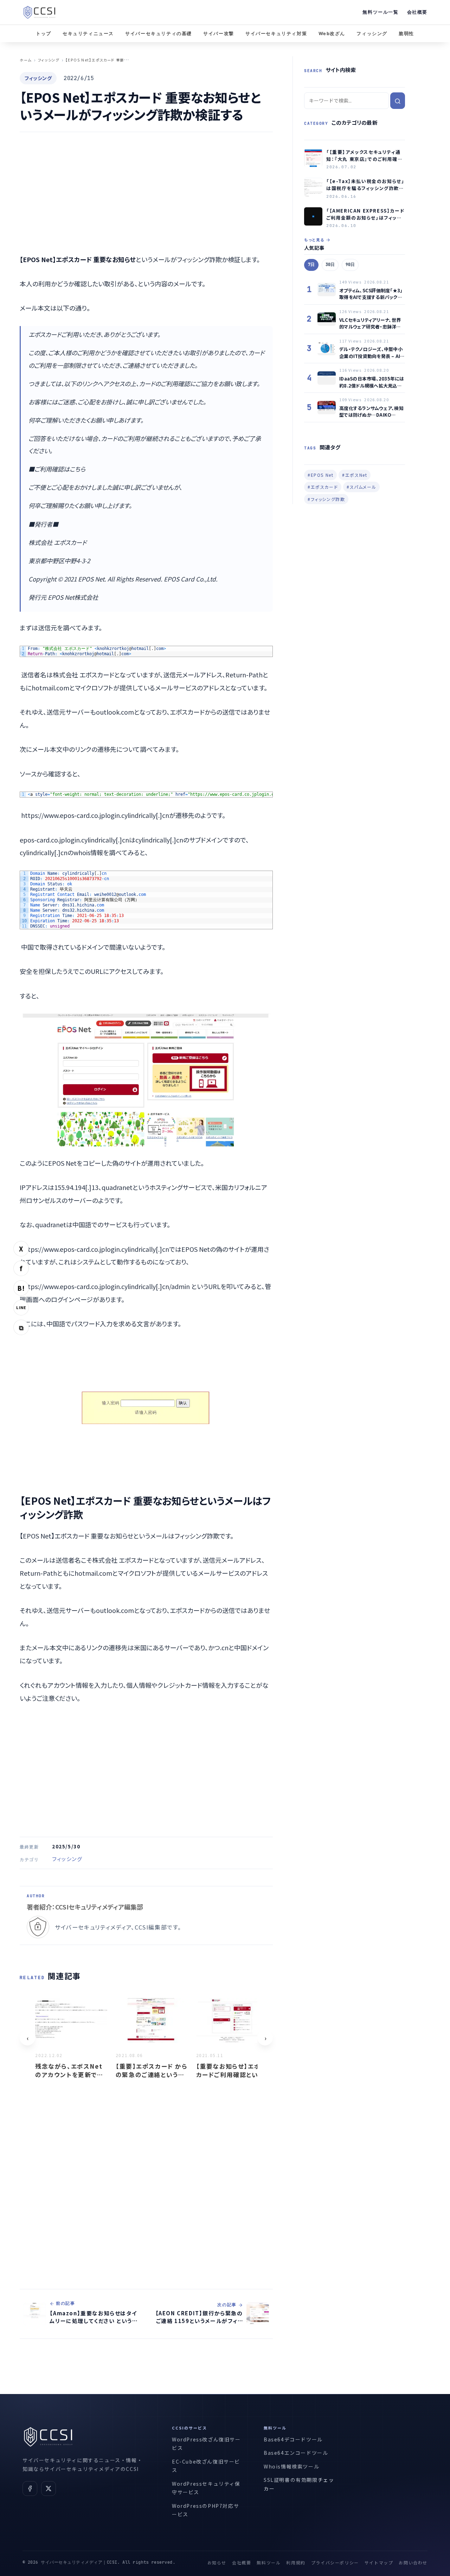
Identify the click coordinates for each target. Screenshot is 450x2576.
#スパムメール (361, 487)
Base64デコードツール (293, 2439)
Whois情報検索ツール (291, 2466)
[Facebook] (30, 2489)
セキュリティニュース (88, 34)
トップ (44, 34)
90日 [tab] (350, 265)
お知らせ (217, 2562)
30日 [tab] (330, 265)
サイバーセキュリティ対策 (276, 34)
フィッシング (372, 34)
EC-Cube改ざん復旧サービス (206, 2466)
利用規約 (296, 2562)
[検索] (398, 101)
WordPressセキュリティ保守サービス (206, 2488)
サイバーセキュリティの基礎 (159, 34)
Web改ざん (332, 34)
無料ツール (269, 2562)
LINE (21, 1307)
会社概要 (417, 12)
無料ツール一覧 (380, 12)
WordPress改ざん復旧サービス (206, 2444)
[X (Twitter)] (49, 2489)
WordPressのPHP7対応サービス (205, 2510)
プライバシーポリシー (335, 2562)
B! (21, 1288)
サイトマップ (379, 2562)
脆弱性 (406, 34)
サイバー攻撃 (219, 34)
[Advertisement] (146, 193)
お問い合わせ (413, 2562)
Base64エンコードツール (296, 2453)
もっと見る (314, 240)
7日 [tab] (311, 265)
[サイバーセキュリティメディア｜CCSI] (39, 12)
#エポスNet (355, 475)
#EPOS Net (320, 475)
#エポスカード (323, 487)
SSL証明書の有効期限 (291, 2480)
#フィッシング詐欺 (326, 499)
